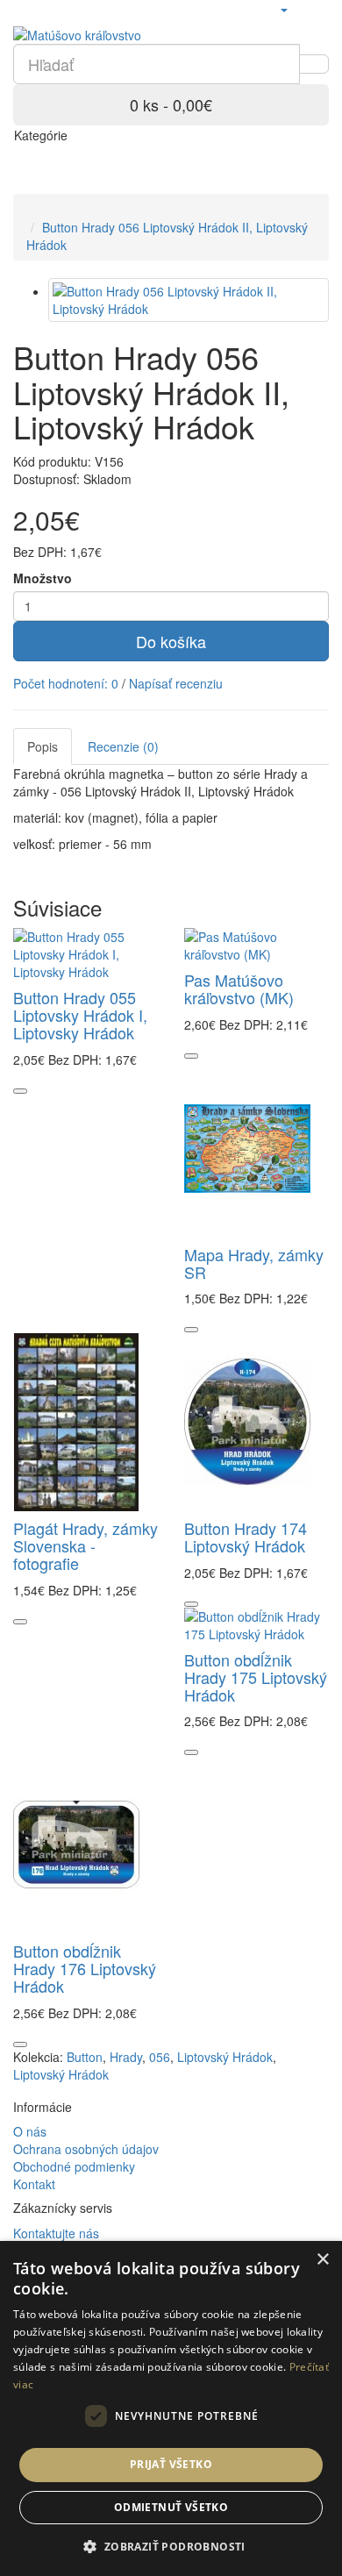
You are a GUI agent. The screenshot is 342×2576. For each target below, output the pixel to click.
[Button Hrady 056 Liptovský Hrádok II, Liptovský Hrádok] (189, 300)
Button (85, 2057)
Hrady (126, 2057)
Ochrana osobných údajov (86, 2149)
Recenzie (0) (123, 746)
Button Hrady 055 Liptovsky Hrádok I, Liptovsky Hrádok (80, 1015)
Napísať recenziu (176, 683)
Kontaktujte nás (56, 2233)
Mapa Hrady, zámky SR (254, 1263)
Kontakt (34, 2184)
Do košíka (171, 641)
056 (160, 2057)
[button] (171, 2546)
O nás (30, 2131)
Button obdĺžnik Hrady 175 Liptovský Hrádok (256, 1677)
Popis (43, 746)
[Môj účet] (283, 9)
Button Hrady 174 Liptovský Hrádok (246, 1537)
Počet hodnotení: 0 (66, 683)
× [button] (322, 2260)
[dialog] (171, 2408)
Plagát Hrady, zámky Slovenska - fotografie (85, 1545)
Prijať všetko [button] (171, 2464)
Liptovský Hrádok (225, 2057)
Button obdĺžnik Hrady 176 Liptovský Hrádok (85, 1968)
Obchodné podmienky (74, 2166)
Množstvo (43, 578)
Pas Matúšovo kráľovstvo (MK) (239, 988)
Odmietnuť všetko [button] (171, 2507)
